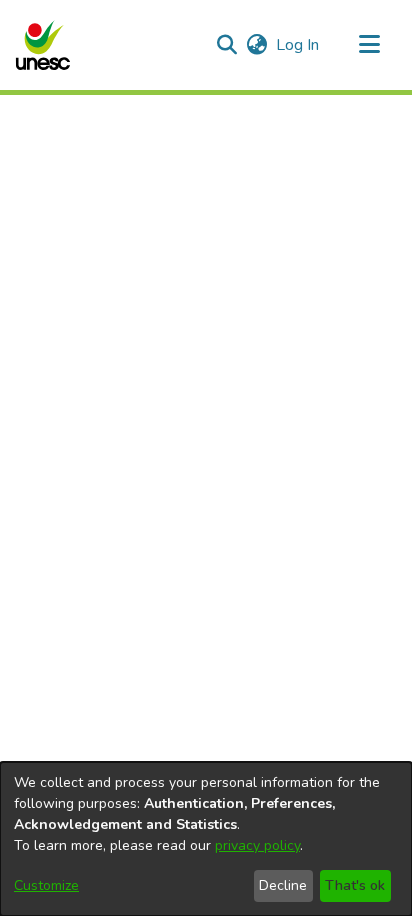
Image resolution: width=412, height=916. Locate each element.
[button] (42, 45)
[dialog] (206, 839)
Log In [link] (298, 45)
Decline (283, 885)
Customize (46, 885)
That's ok (355, 885)
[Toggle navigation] (369, 45)
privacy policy (257, 845)
